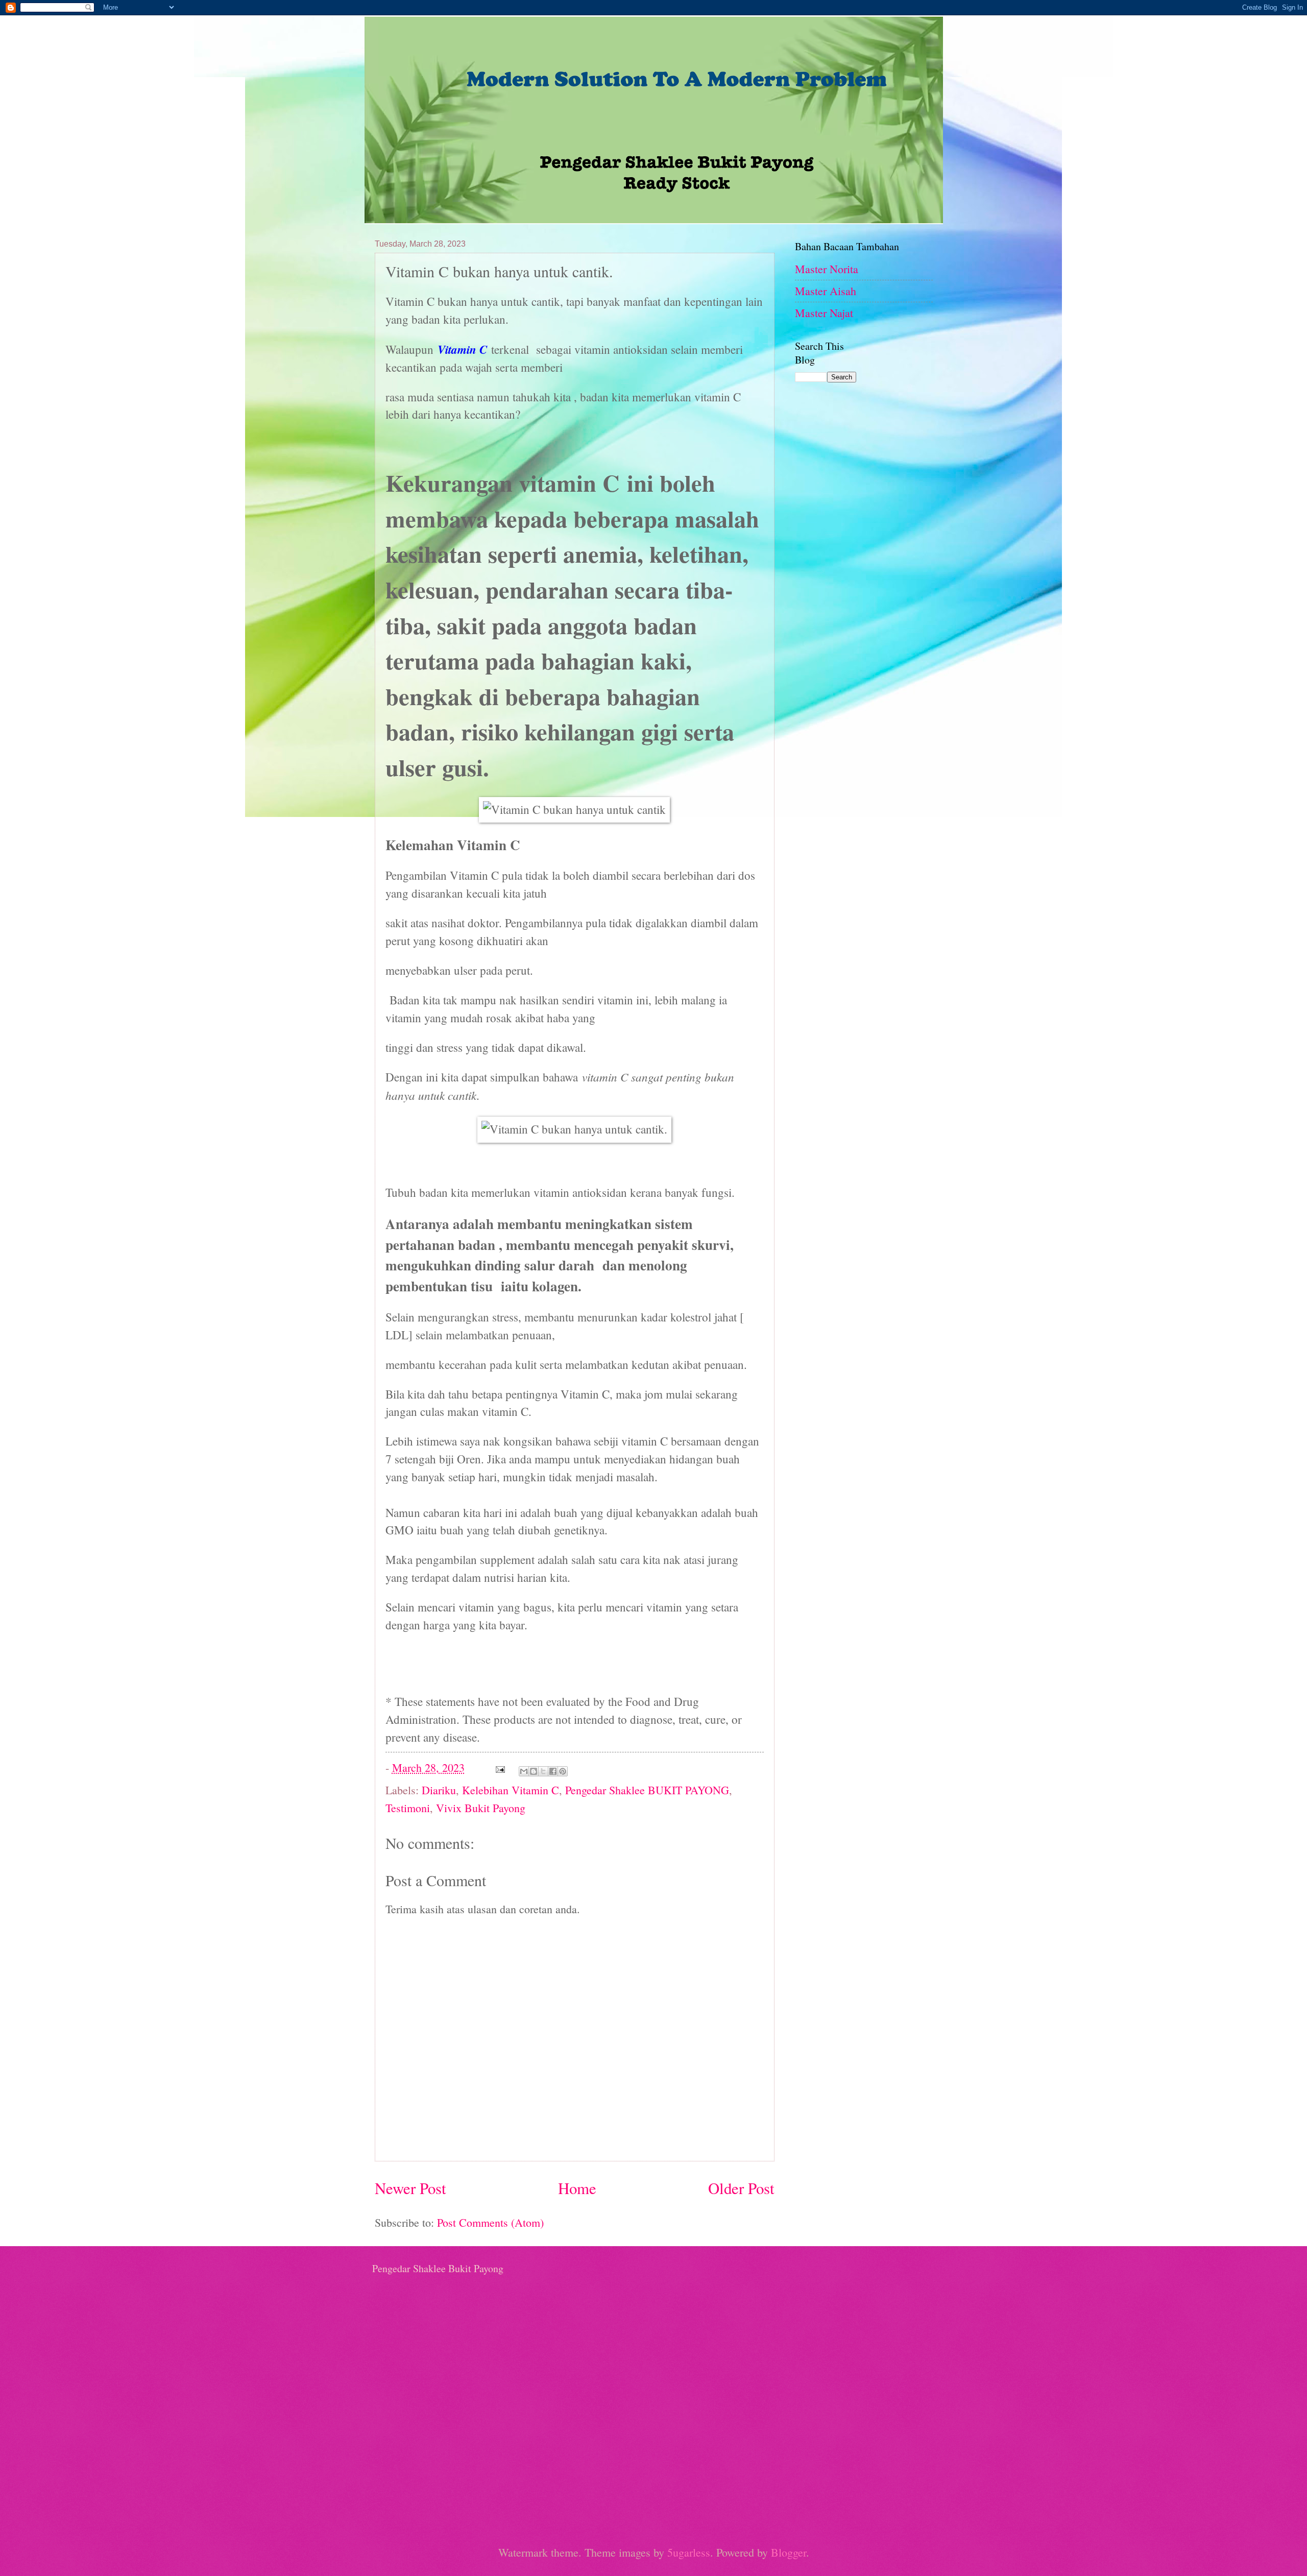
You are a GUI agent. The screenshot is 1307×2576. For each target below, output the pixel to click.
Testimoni (408, 1808)
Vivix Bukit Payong (481, 1808)
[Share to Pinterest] (563, 1771)
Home (577, 2188)
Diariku (439, 1790)
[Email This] (524, 1771)
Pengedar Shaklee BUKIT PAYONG (647, 1790)
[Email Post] (499, 1767)
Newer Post (410, 2188)
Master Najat (824, 313)
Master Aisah (826, 291)
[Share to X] (543, 1771)
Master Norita (827, 269)
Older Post (741, 2188)
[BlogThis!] (534, 1771)
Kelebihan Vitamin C (511, 1790)
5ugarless (689, 2552)
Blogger (789, 2552)
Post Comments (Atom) (490, 2222)
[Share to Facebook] (553, 1771)
